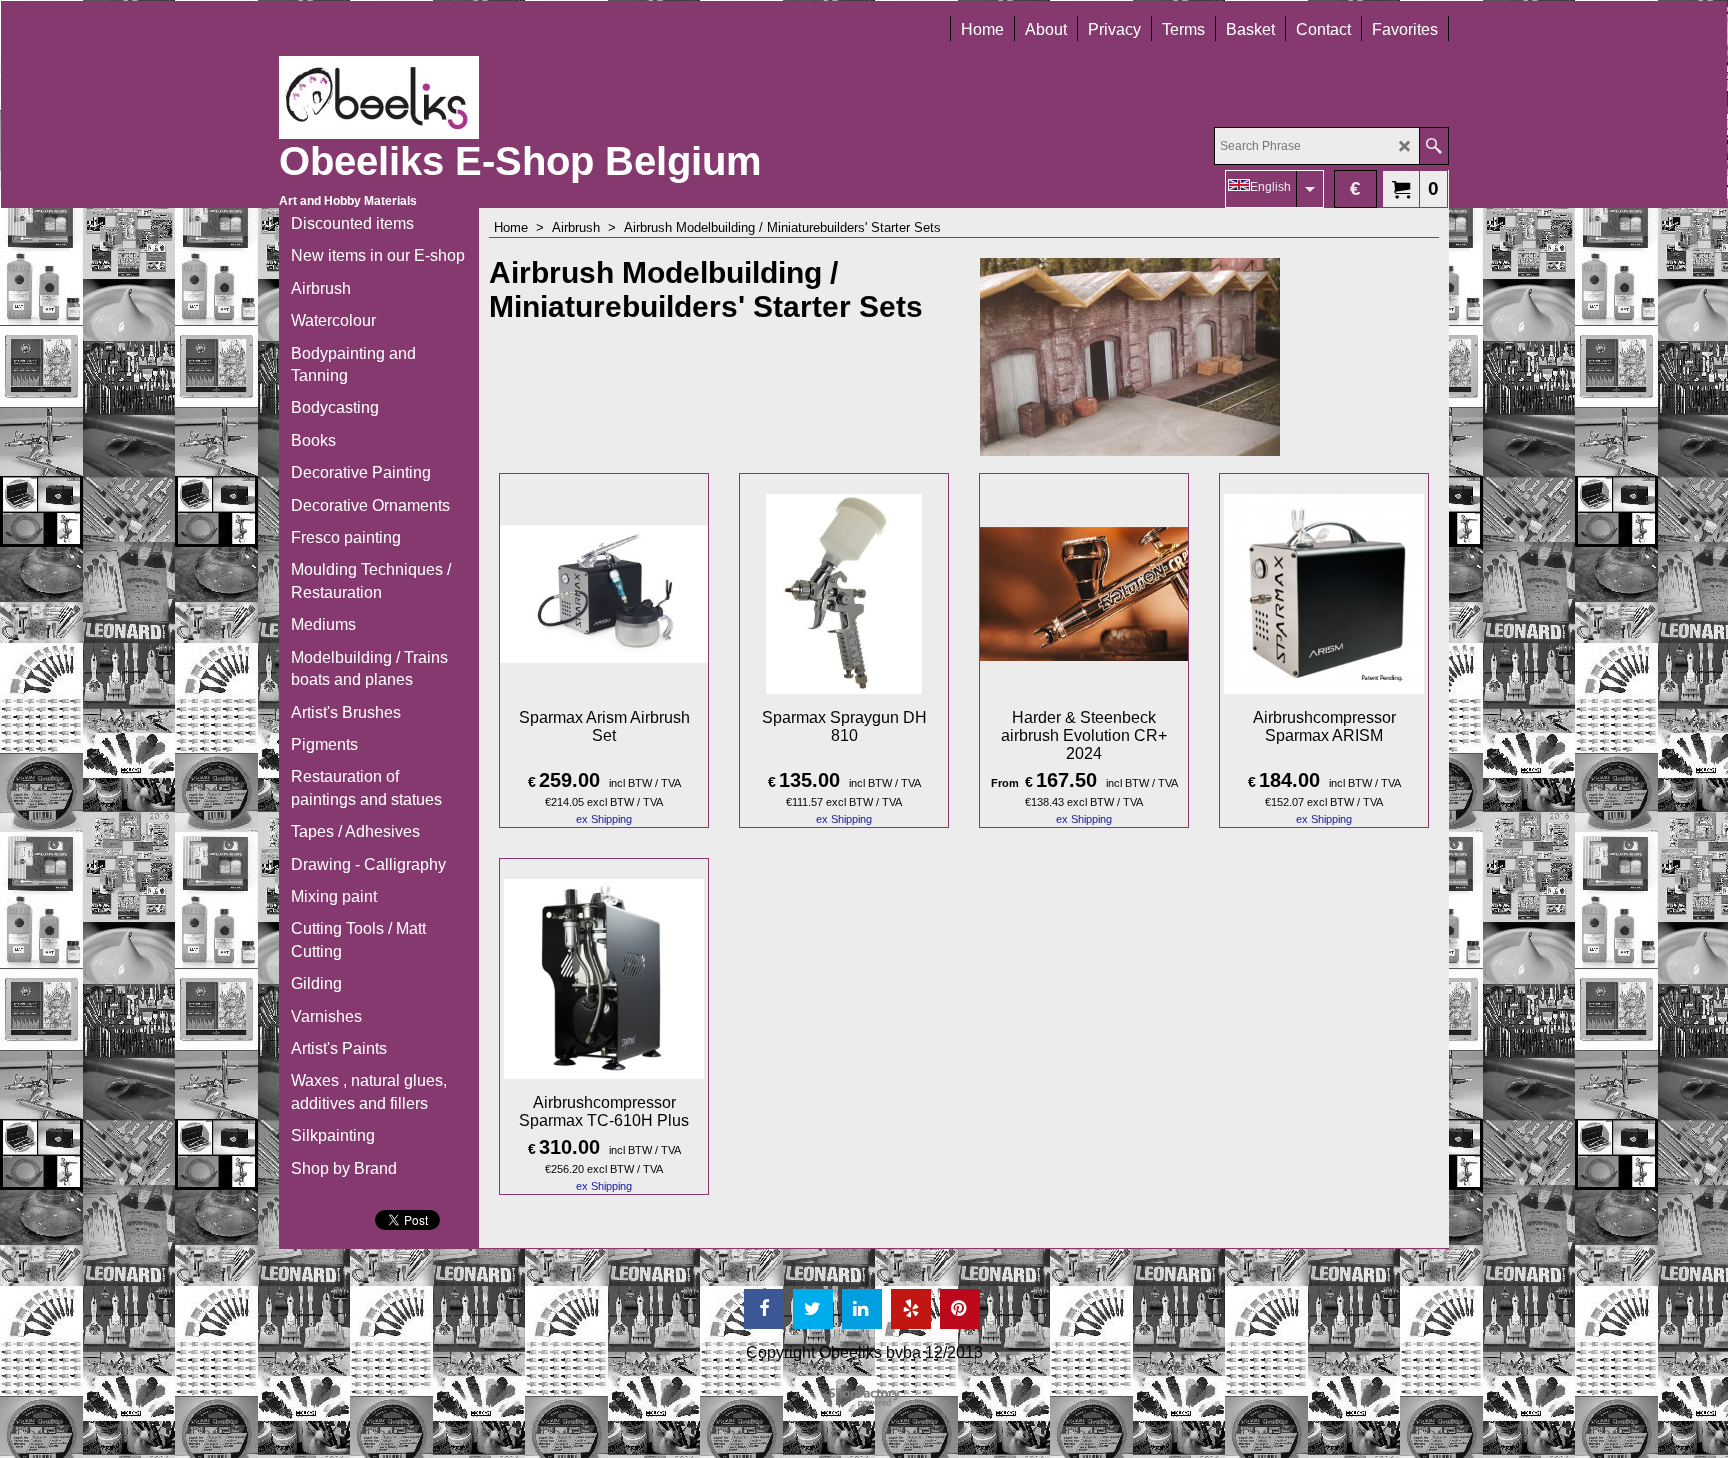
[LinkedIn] (862, 1309)
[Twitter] (813, 1309)
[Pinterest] (960, 1309)
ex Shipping (604, 819)
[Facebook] (764, 1309)
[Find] (1433, 146)
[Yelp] (911, 1309)
